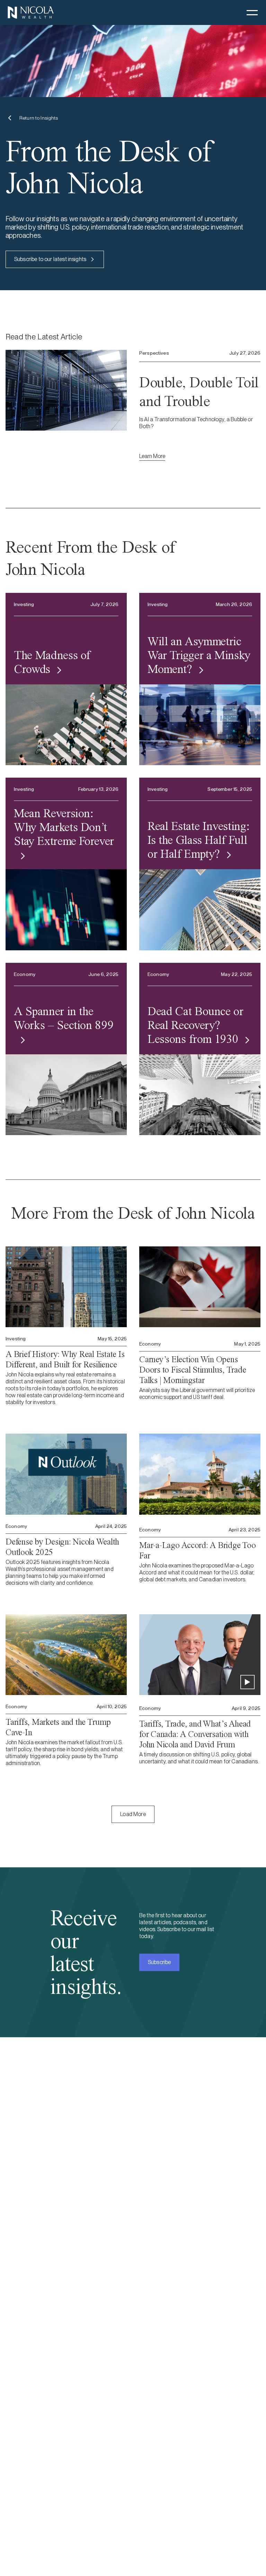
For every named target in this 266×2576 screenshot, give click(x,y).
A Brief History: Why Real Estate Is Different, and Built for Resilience (65, 1359)
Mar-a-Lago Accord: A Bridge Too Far (197, 1550)
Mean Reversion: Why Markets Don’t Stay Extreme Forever (64, 827)
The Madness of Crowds (52, 662)
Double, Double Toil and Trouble (199, 392)
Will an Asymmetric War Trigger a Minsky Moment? (199, 655)
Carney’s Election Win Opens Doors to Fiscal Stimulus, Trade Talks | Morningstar (193, 1370)
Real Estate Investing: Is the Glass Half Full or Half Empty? (198, 840)
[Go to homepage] (30, 12)
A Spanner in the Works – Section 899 (64, 1018)
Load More (133, 1814)
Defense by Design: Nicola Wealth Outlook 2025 (62, 1547)
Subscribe (159, 1962)
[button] (252, 12)
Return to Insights (39, 118)
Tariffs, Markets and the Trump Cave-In (58, 1727)
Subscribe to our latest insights (50, 259)
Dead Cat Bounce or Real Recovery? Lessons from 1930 (196, 1025)
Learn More (152, 456)
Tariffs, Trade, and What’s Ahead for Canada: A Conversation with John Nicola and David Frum (195, 1734)
